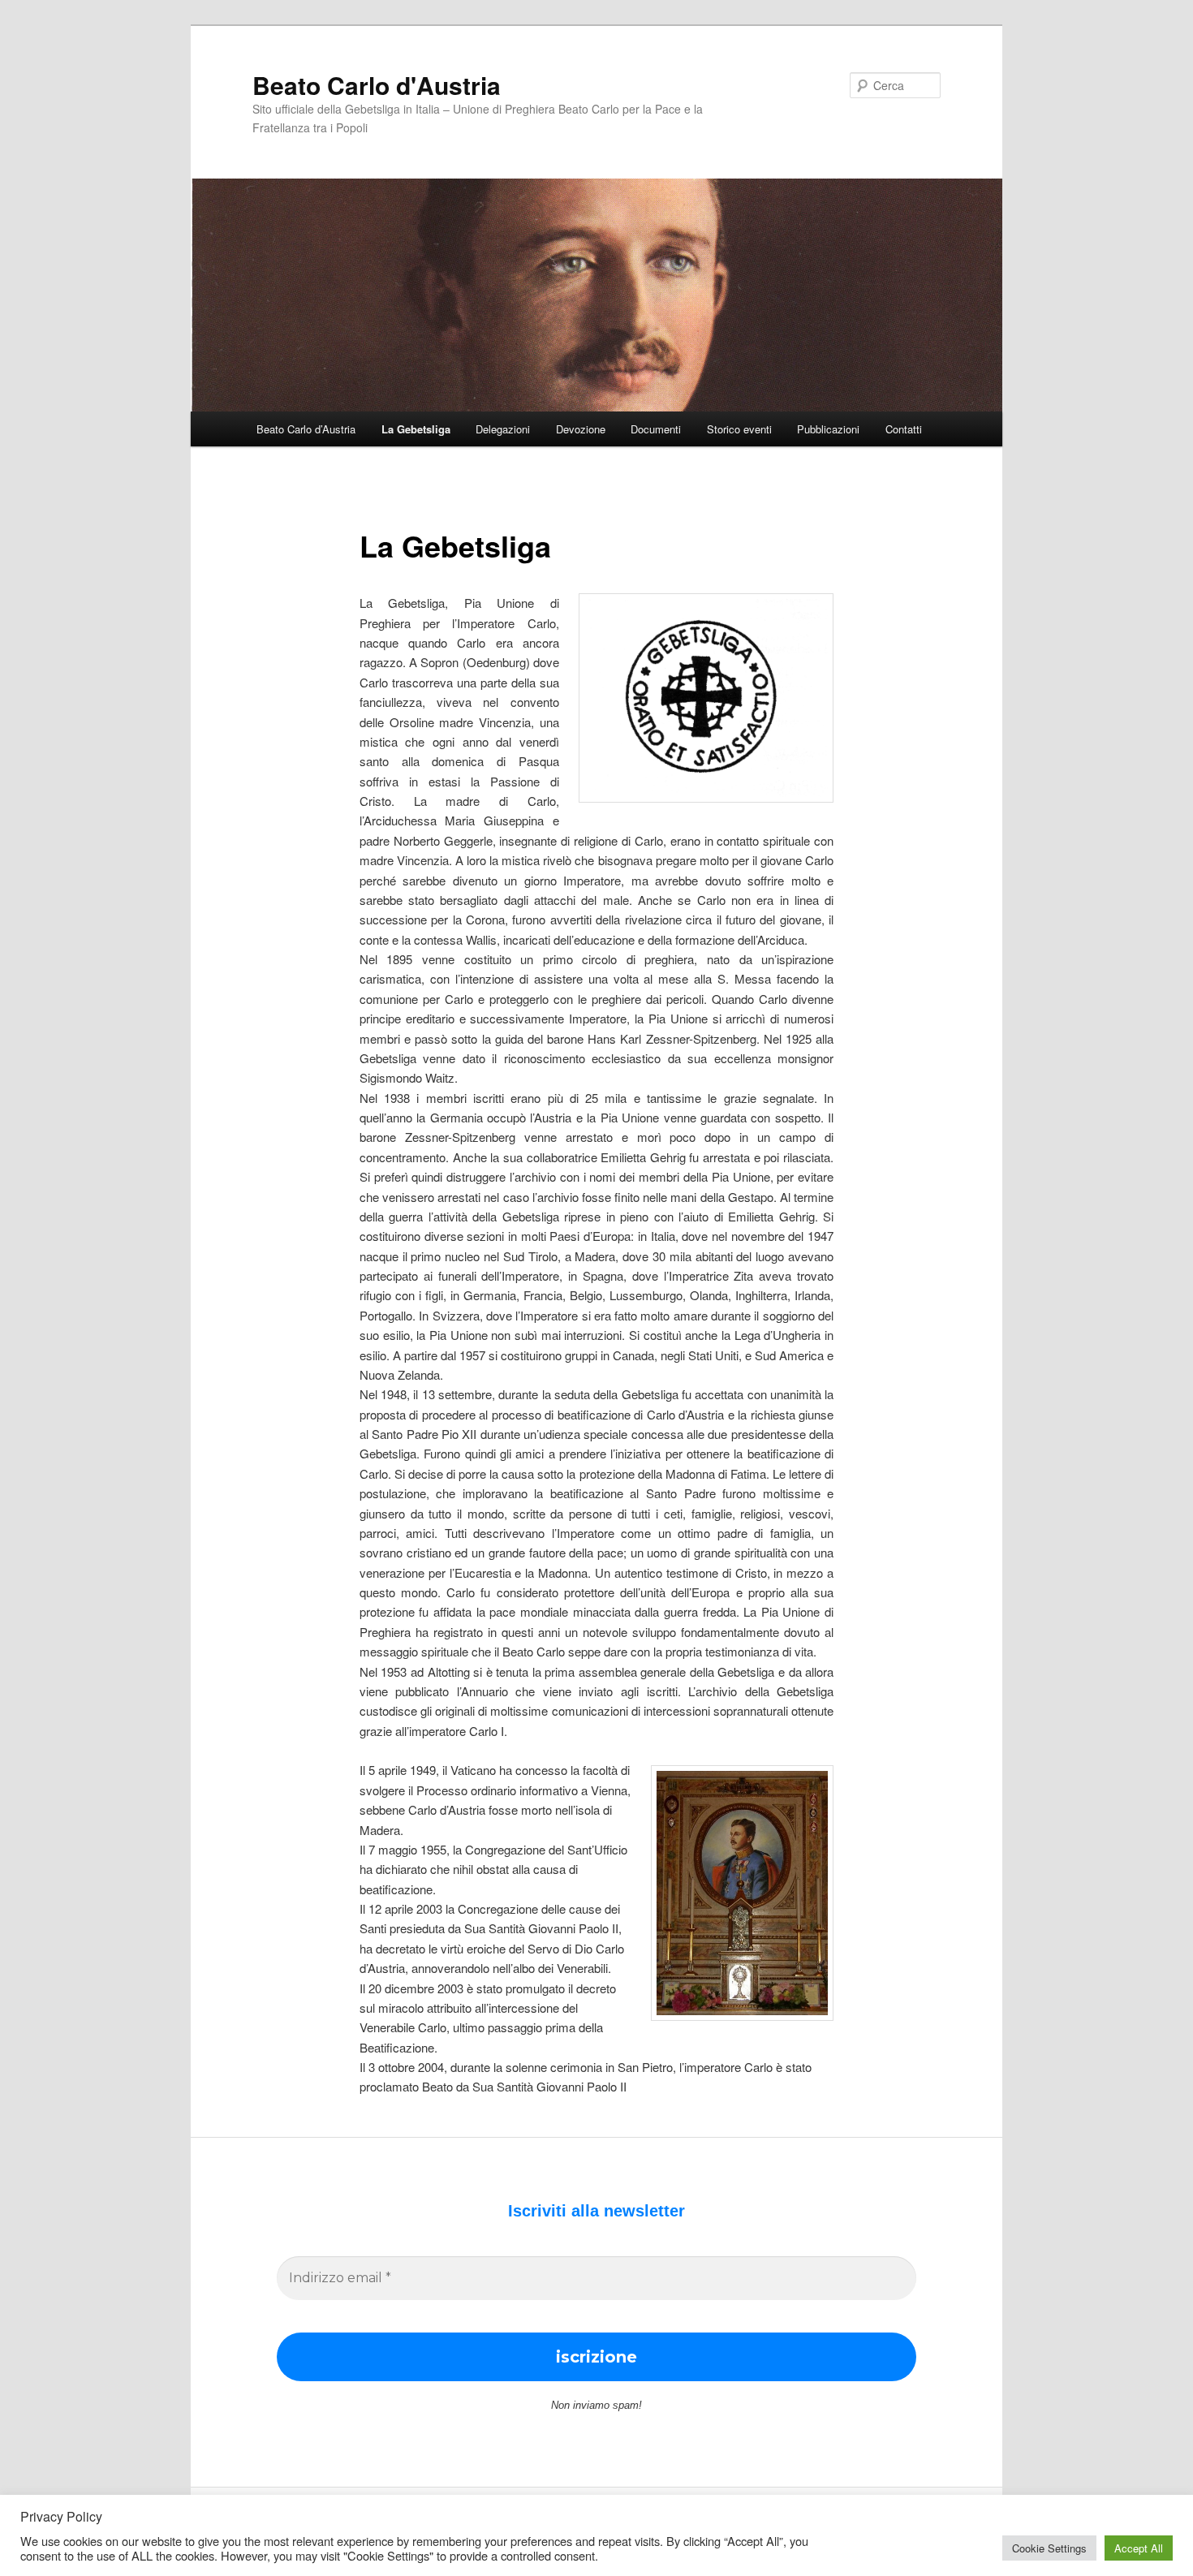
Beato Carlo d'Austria (377, 85)
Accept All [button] (1139, 2548)
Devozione (581, 429)
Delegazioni (503, 429)
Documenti (656, 429)
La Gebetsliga (416, 429)
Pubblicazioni (828, 429)
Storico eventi (739, 429)
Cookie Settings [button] (1049, 2548)
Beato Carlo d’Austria (306, 429)
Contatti (904, 429)
